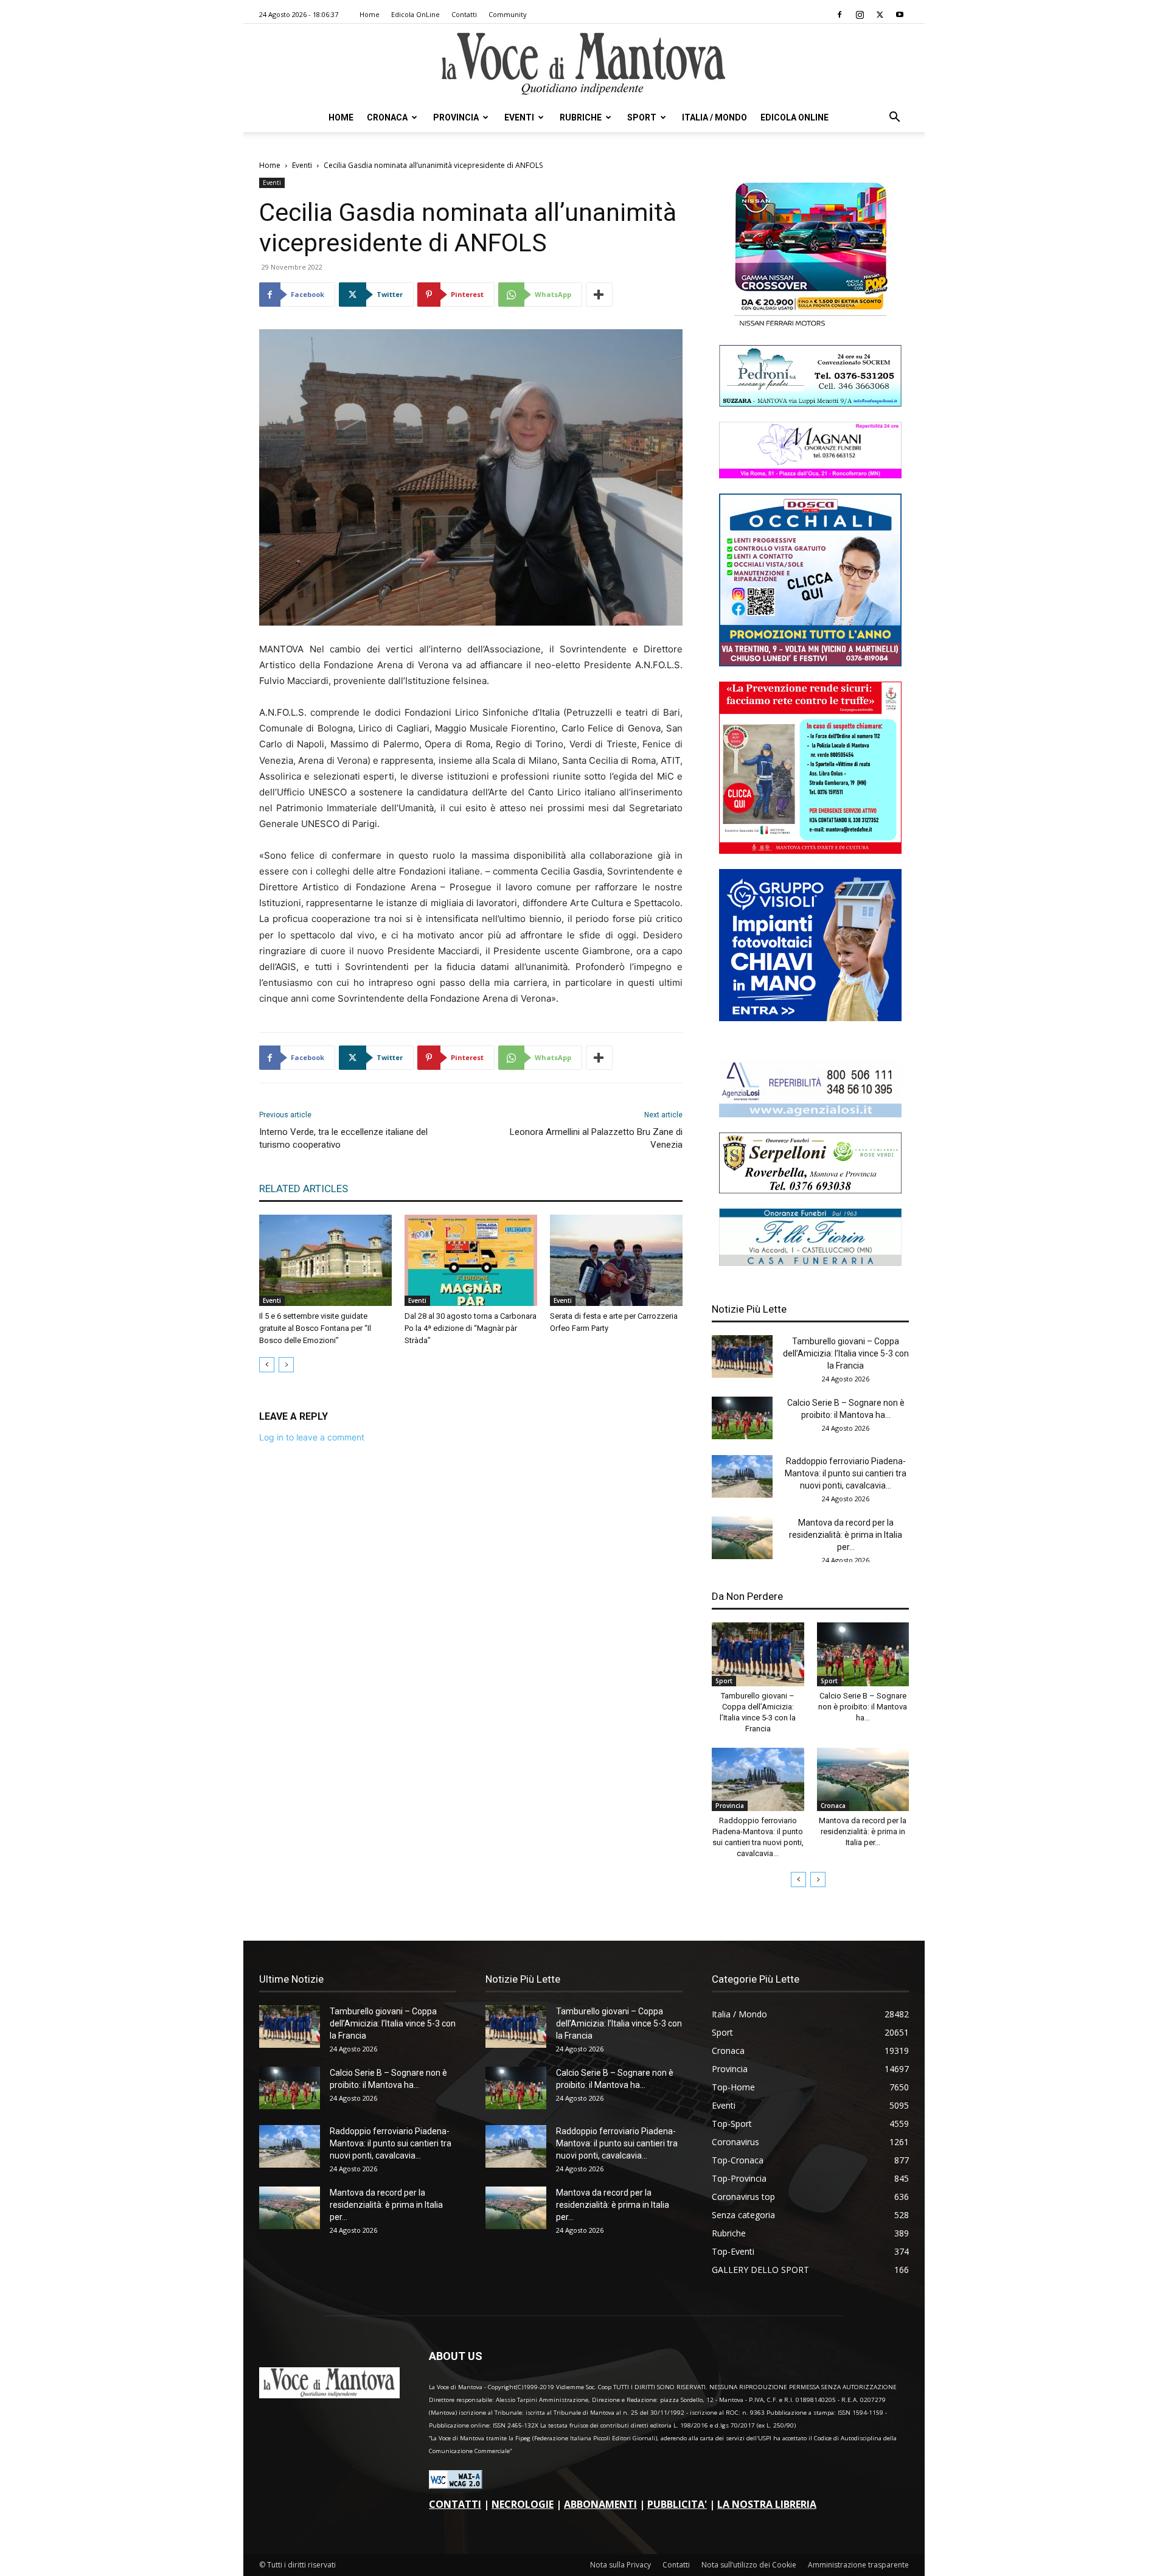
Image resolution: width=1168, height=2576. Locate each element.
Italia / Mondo (714, 117)
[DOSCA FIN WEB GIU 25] (810, 663)
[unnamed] (810, 1114)
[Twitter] (880, 15)
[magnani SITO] (810, 475)
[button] (894, 118)
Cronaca (387, 117)
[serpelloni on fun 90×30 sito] (810, 1190)
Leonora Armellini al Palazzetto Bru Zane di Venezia (596, 1138)
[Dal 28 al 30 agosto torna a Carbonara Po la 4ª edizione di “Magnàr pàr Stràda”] (471, 1260)
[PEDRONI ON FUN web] (810, 403)
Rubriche (581, 117)
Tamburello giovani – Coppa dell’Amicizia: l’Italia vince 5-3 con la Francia (846, 1353)
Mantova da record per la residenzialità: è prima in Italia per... (846, 1535)
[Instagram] (860, 15)
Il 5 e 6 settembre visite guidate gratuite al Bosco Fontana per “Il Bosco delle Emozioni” (315, 1328)
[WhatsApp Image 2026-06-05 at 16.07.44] (810, 326)
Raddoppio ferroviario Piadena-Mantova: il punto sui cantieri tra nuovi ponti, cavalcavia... (846, 1473)
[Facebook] (839, 15)
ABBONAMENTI (600, 2504)
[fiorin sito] (810, 1262)
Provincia (456, 117)
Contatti (464, 14)
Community (508, 14)
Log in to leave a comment (312, 1437)
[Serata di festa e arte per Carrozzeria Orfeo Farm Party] (616, 1260)
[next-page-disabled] (286, 1365)
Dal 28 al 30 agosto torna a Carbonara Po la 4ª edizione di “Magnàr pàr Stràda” (471, 1328)
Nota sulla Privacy (620, 2565)
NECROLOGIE (523, 2504)
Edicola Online (794, 117)
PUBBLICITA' (677, 2504)
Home (370, 14)
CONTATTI (455, 2504)
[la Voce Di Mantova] (584, 64)
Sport (642, 117)
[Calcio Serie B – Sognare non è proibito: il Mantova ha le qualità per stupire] (742, 1418)
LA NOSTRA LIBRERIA (767, 2504)
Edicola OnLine (415, 14)
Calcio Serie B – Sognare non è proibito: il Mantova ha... (863, 1707)
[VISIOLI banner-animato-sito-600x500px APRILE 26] (810, 1018)
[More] (599, 295)
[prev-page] (267, 1365)
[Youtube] (900, 15)
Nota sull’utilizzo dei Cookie (749, 2565)
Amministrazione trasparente (858, 2565)
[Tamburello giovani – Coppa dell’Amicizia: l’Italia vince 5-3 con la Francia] (742, 1356)
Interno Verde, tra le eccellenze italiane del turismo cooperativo (343, 1138)
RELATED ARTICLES (304, 1189)
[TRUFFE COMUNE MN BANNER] (810, 850)
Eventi (519, 117)
